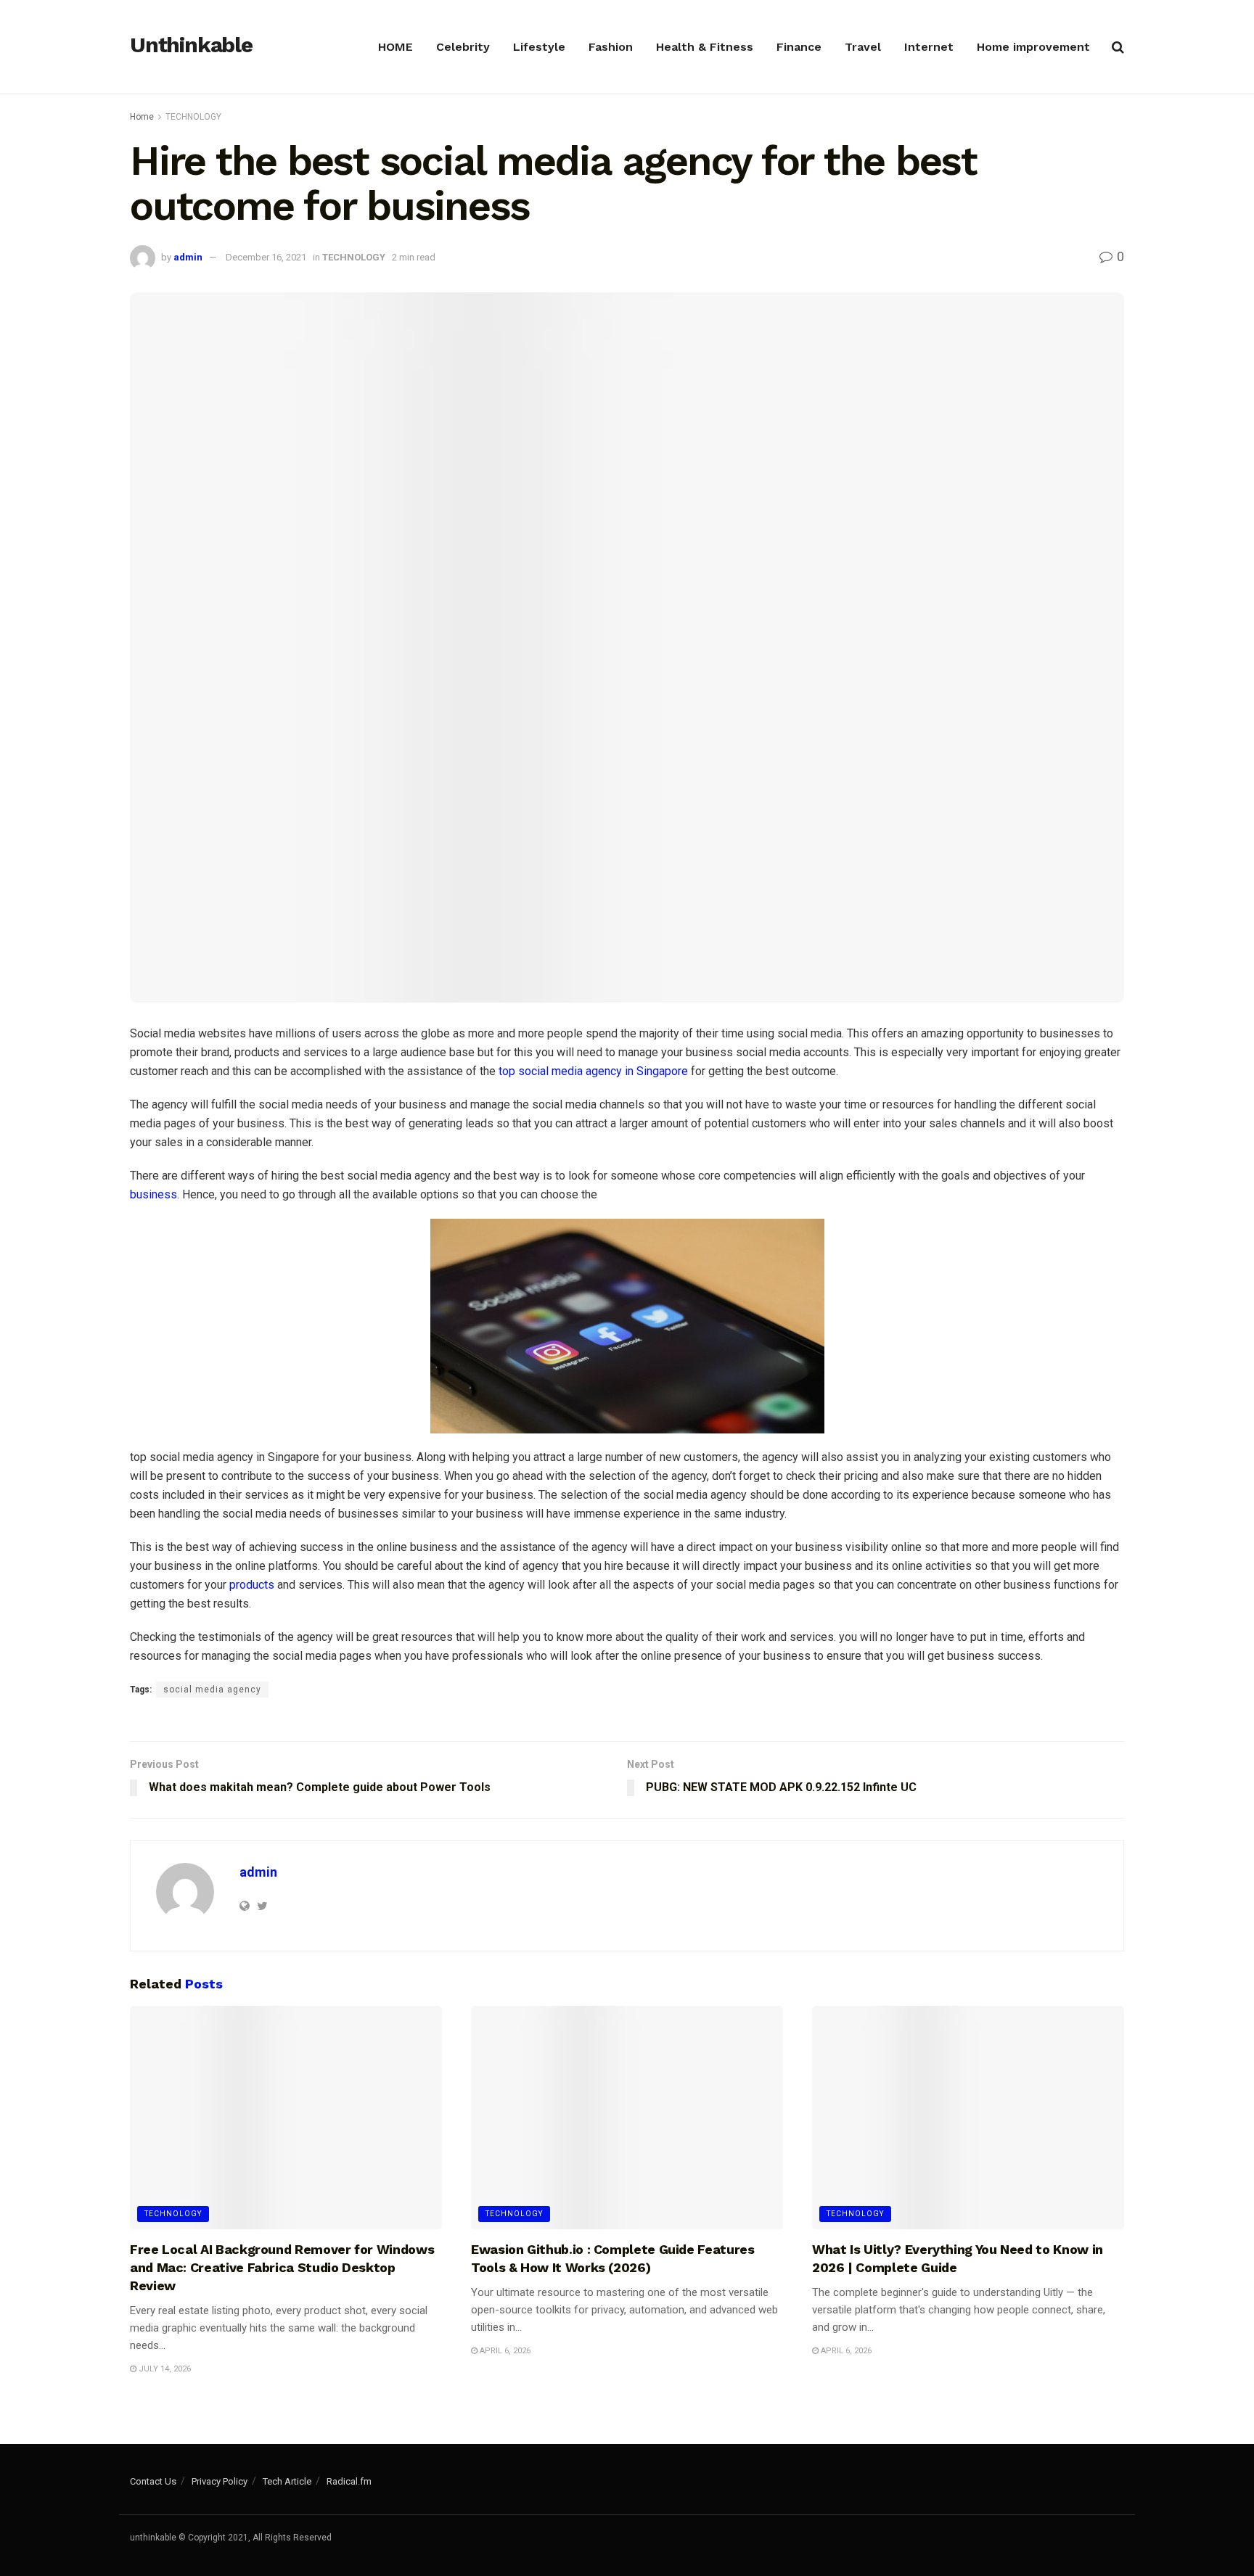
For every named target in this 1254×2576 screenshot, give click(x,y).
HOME (396, 47)
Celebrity (463, 47)
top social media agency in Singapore (593, 1071)
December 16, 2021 (266, 257)
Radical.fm (349, 2481)
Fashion (611, 47)
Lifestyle (539, 47)
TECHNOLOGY (193, 117)
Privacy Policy (220, 2481)
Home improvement (1033, 47)
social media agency (212, 1690)
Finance (799, 47)
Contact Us (153, 2481)
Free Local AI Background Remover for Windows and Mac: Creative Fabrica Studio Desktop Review (282, 2267)
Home (142, 117)
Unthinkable (191, 46)
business (153, 1194)
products (252, 1585)
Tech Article (287, 2481)
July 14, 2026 (164, 2369)
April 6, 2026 (504, 2351)
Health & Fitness (705, 47)
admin (188, 257)
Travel (863, 47)
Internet (929, 47)
